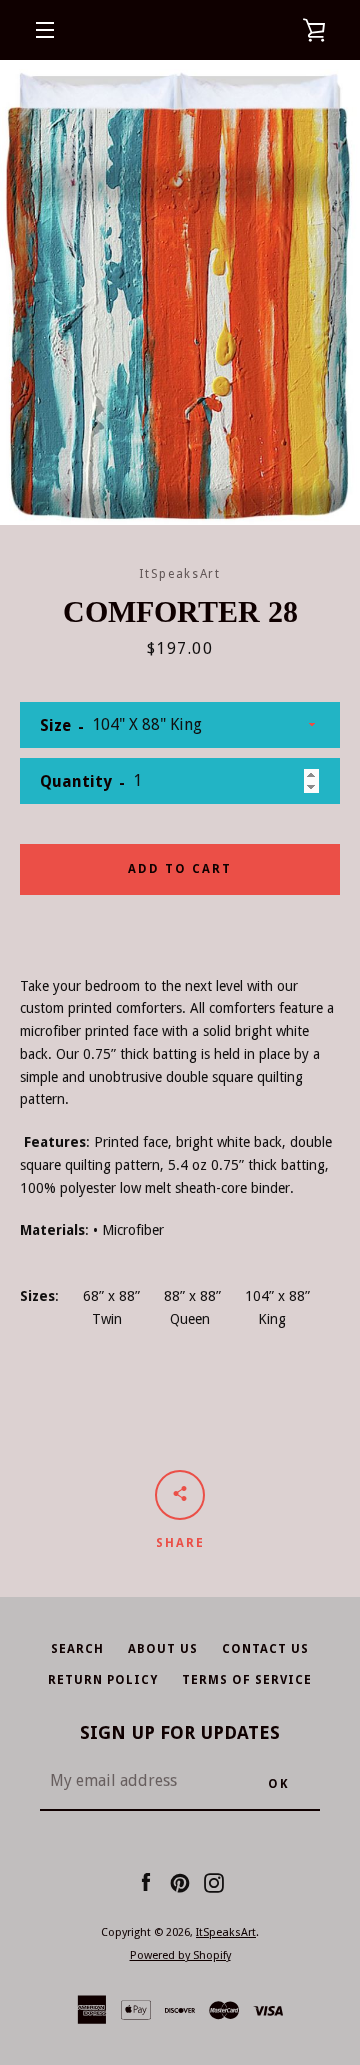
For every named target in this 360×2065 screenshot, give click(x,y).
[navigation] (45, 30)
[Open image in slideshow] (180, 292)
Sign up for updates (180, 1732)
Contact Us (265, 1649)
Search (77, 1649)
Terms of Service (247, 1680)
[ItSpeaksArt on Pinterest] (180, 1882)
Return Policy (103, 1680)
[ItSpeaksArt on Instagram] (214, 1882)
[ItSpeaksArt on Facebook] (146, 1882)
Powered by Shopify (180, 1955)
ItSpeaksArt (226, 1932)
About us (163, 1649)
